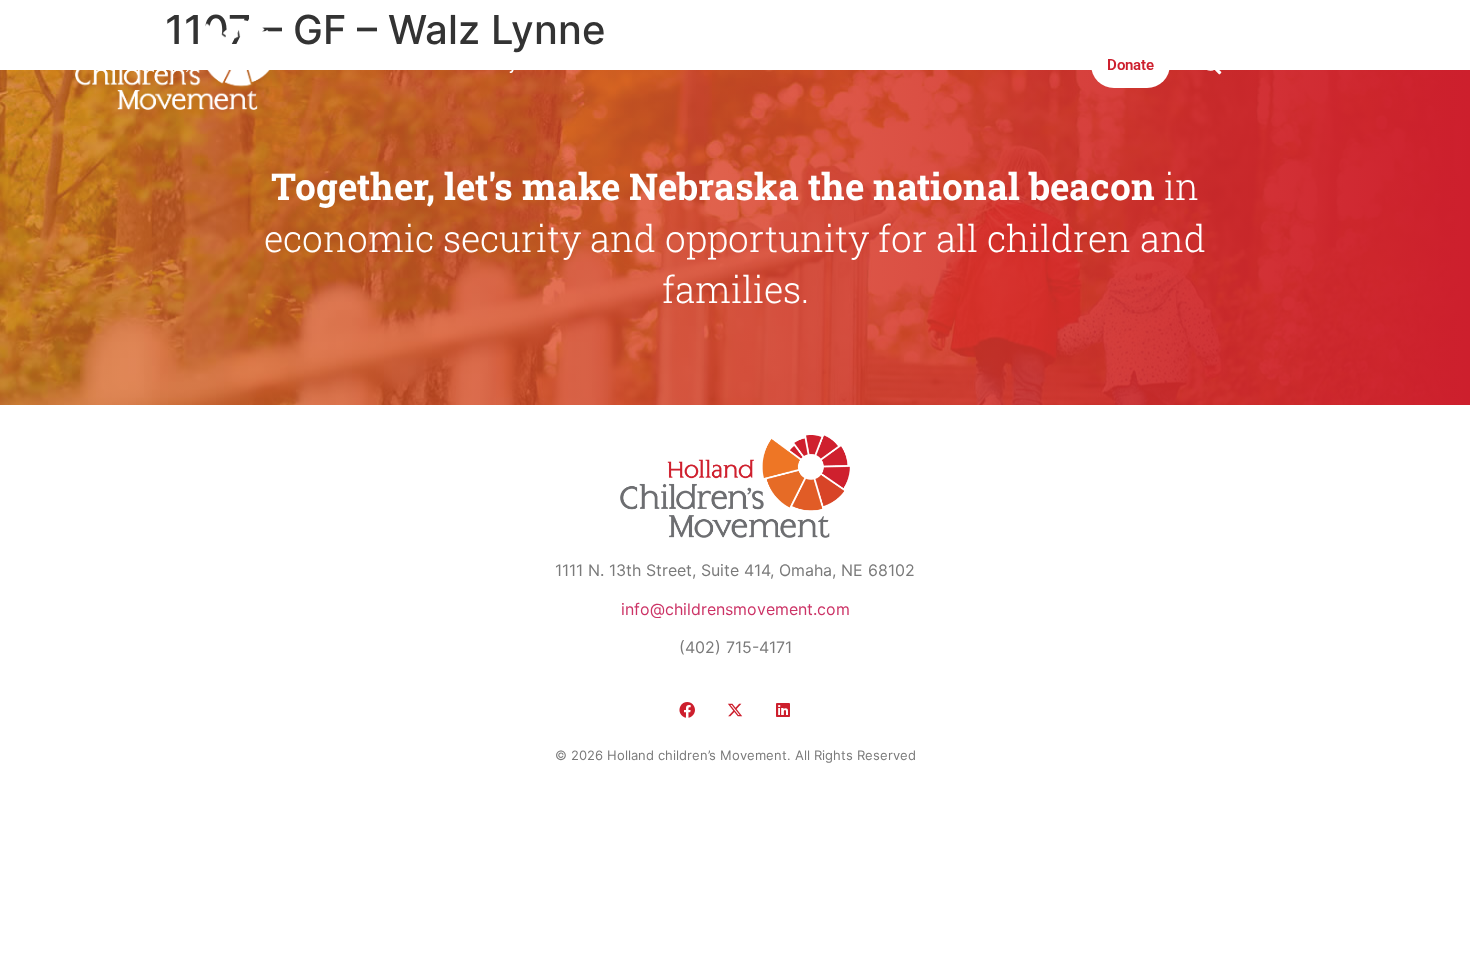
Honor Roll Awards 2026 (993, 65)
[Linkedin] (783, 710)
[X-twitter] (735, 710)
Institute (740, 65)
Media (660, 65)
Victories (578, 65)
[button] (1211, 64)
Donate (1130, 65)
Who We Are (356, 65)
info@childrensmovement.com (735, 609)
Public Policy (472, 65)
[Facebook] (687, 710)
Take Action (839, 65)
